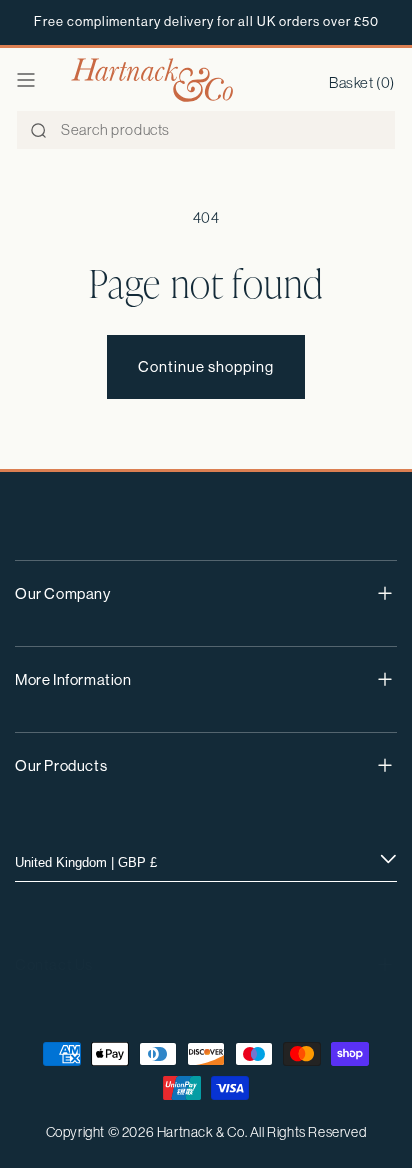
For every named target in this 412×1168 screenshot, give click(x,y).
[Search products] (38, 131)
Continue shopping (206, 366)
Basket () (362, 82)
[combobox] (206, 130)
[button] (26, 80)
